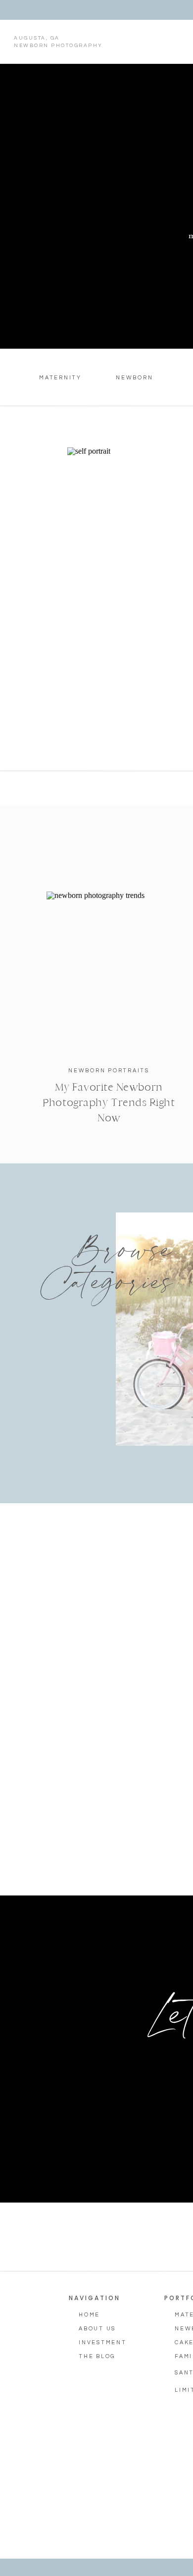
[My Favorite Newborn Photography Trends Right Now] (109, 973)
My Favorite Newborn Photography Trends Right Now (109, 1103)
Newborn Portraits (109, 1071)
